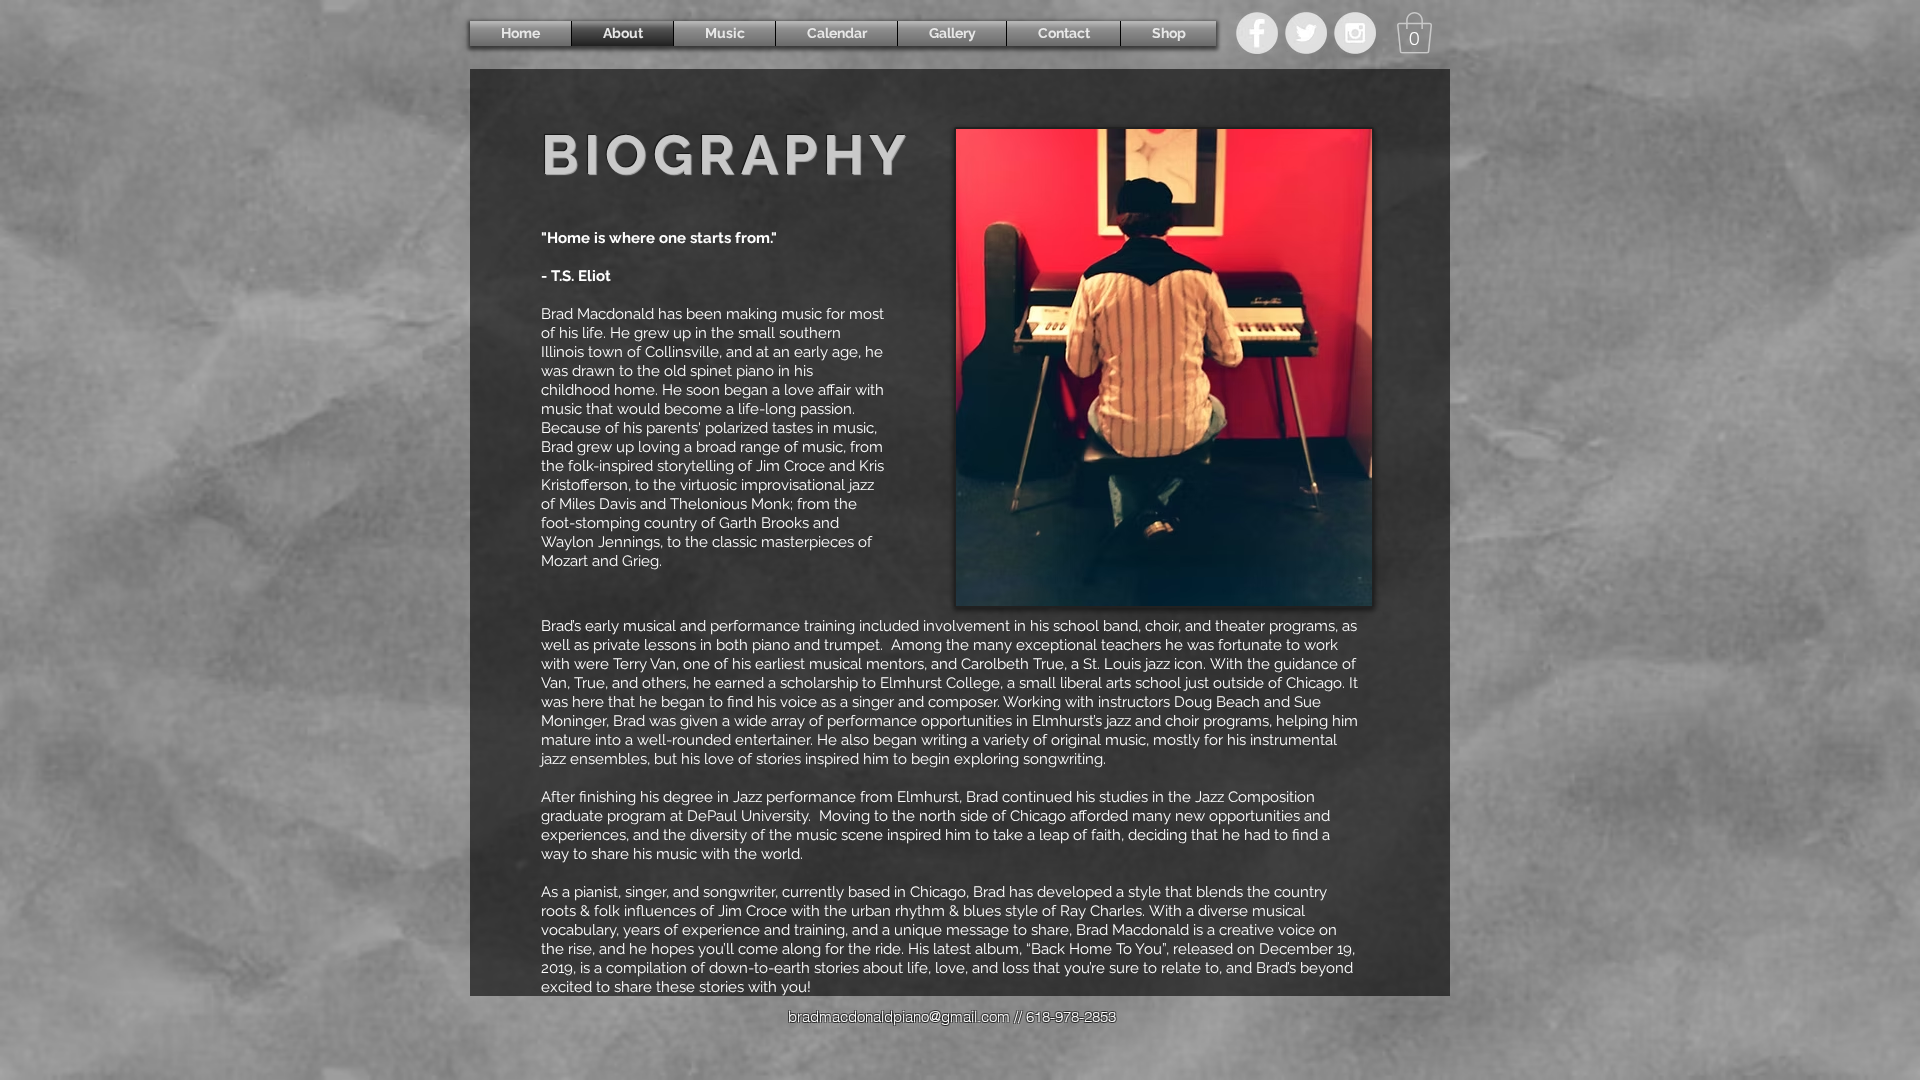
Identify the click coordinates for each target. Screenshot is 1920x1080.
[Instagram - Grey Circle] (1355, 33)
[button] (1414, 33)
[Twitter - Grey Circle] (1306, 33)
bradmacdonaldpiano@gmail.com (899, 1016)
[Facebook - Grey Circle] (1257, 33)
